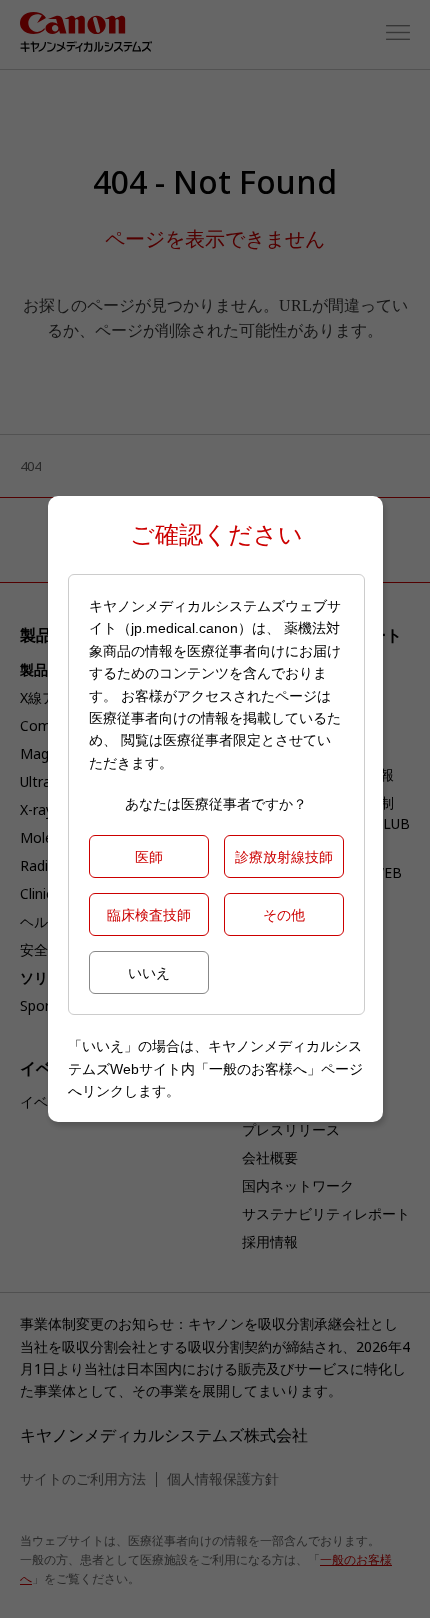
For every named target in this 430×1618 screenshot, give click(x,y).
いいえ (149, 972)
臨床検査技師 (149, 914)
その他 (284, 914)
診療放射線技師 (284, 856)
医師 (149, 856)
